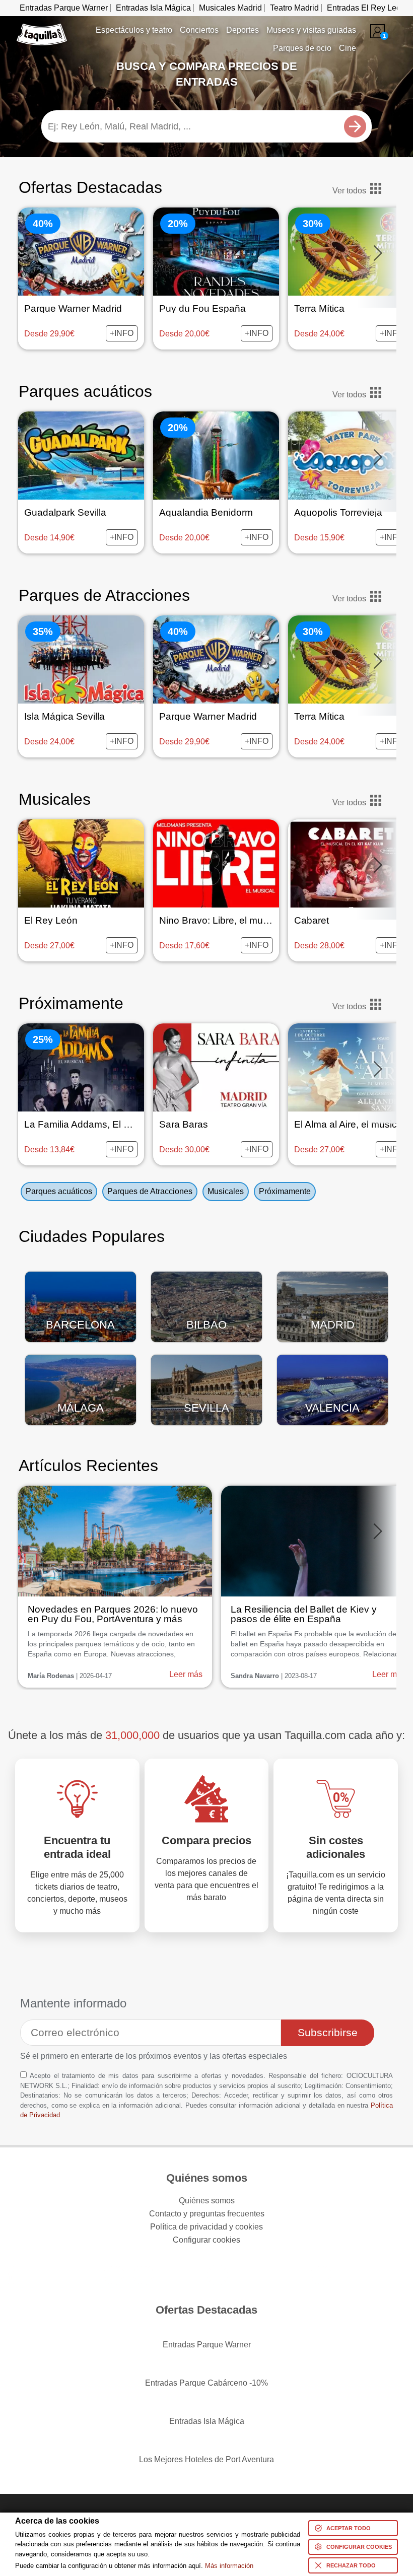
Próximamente (285, 1191)
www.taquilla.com (42, 28)
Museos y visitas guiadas (311, 30)
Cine (348, 48)
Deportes (243, 30)
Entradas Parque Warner (64, 8)
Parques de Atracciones (104, 595)
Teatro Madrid (294, 8)
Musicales (55, 799)
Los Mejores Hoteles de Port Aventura (206, 2459)
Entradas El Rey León (366, 8)
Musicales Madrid (230, 8)
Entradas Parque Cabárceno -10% (206, 2383)
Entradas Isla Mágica (153, 8)
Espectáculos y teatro (134, 30)
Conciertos (199, 30)
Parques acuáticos (85, 391)
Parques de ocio (302, 48)
